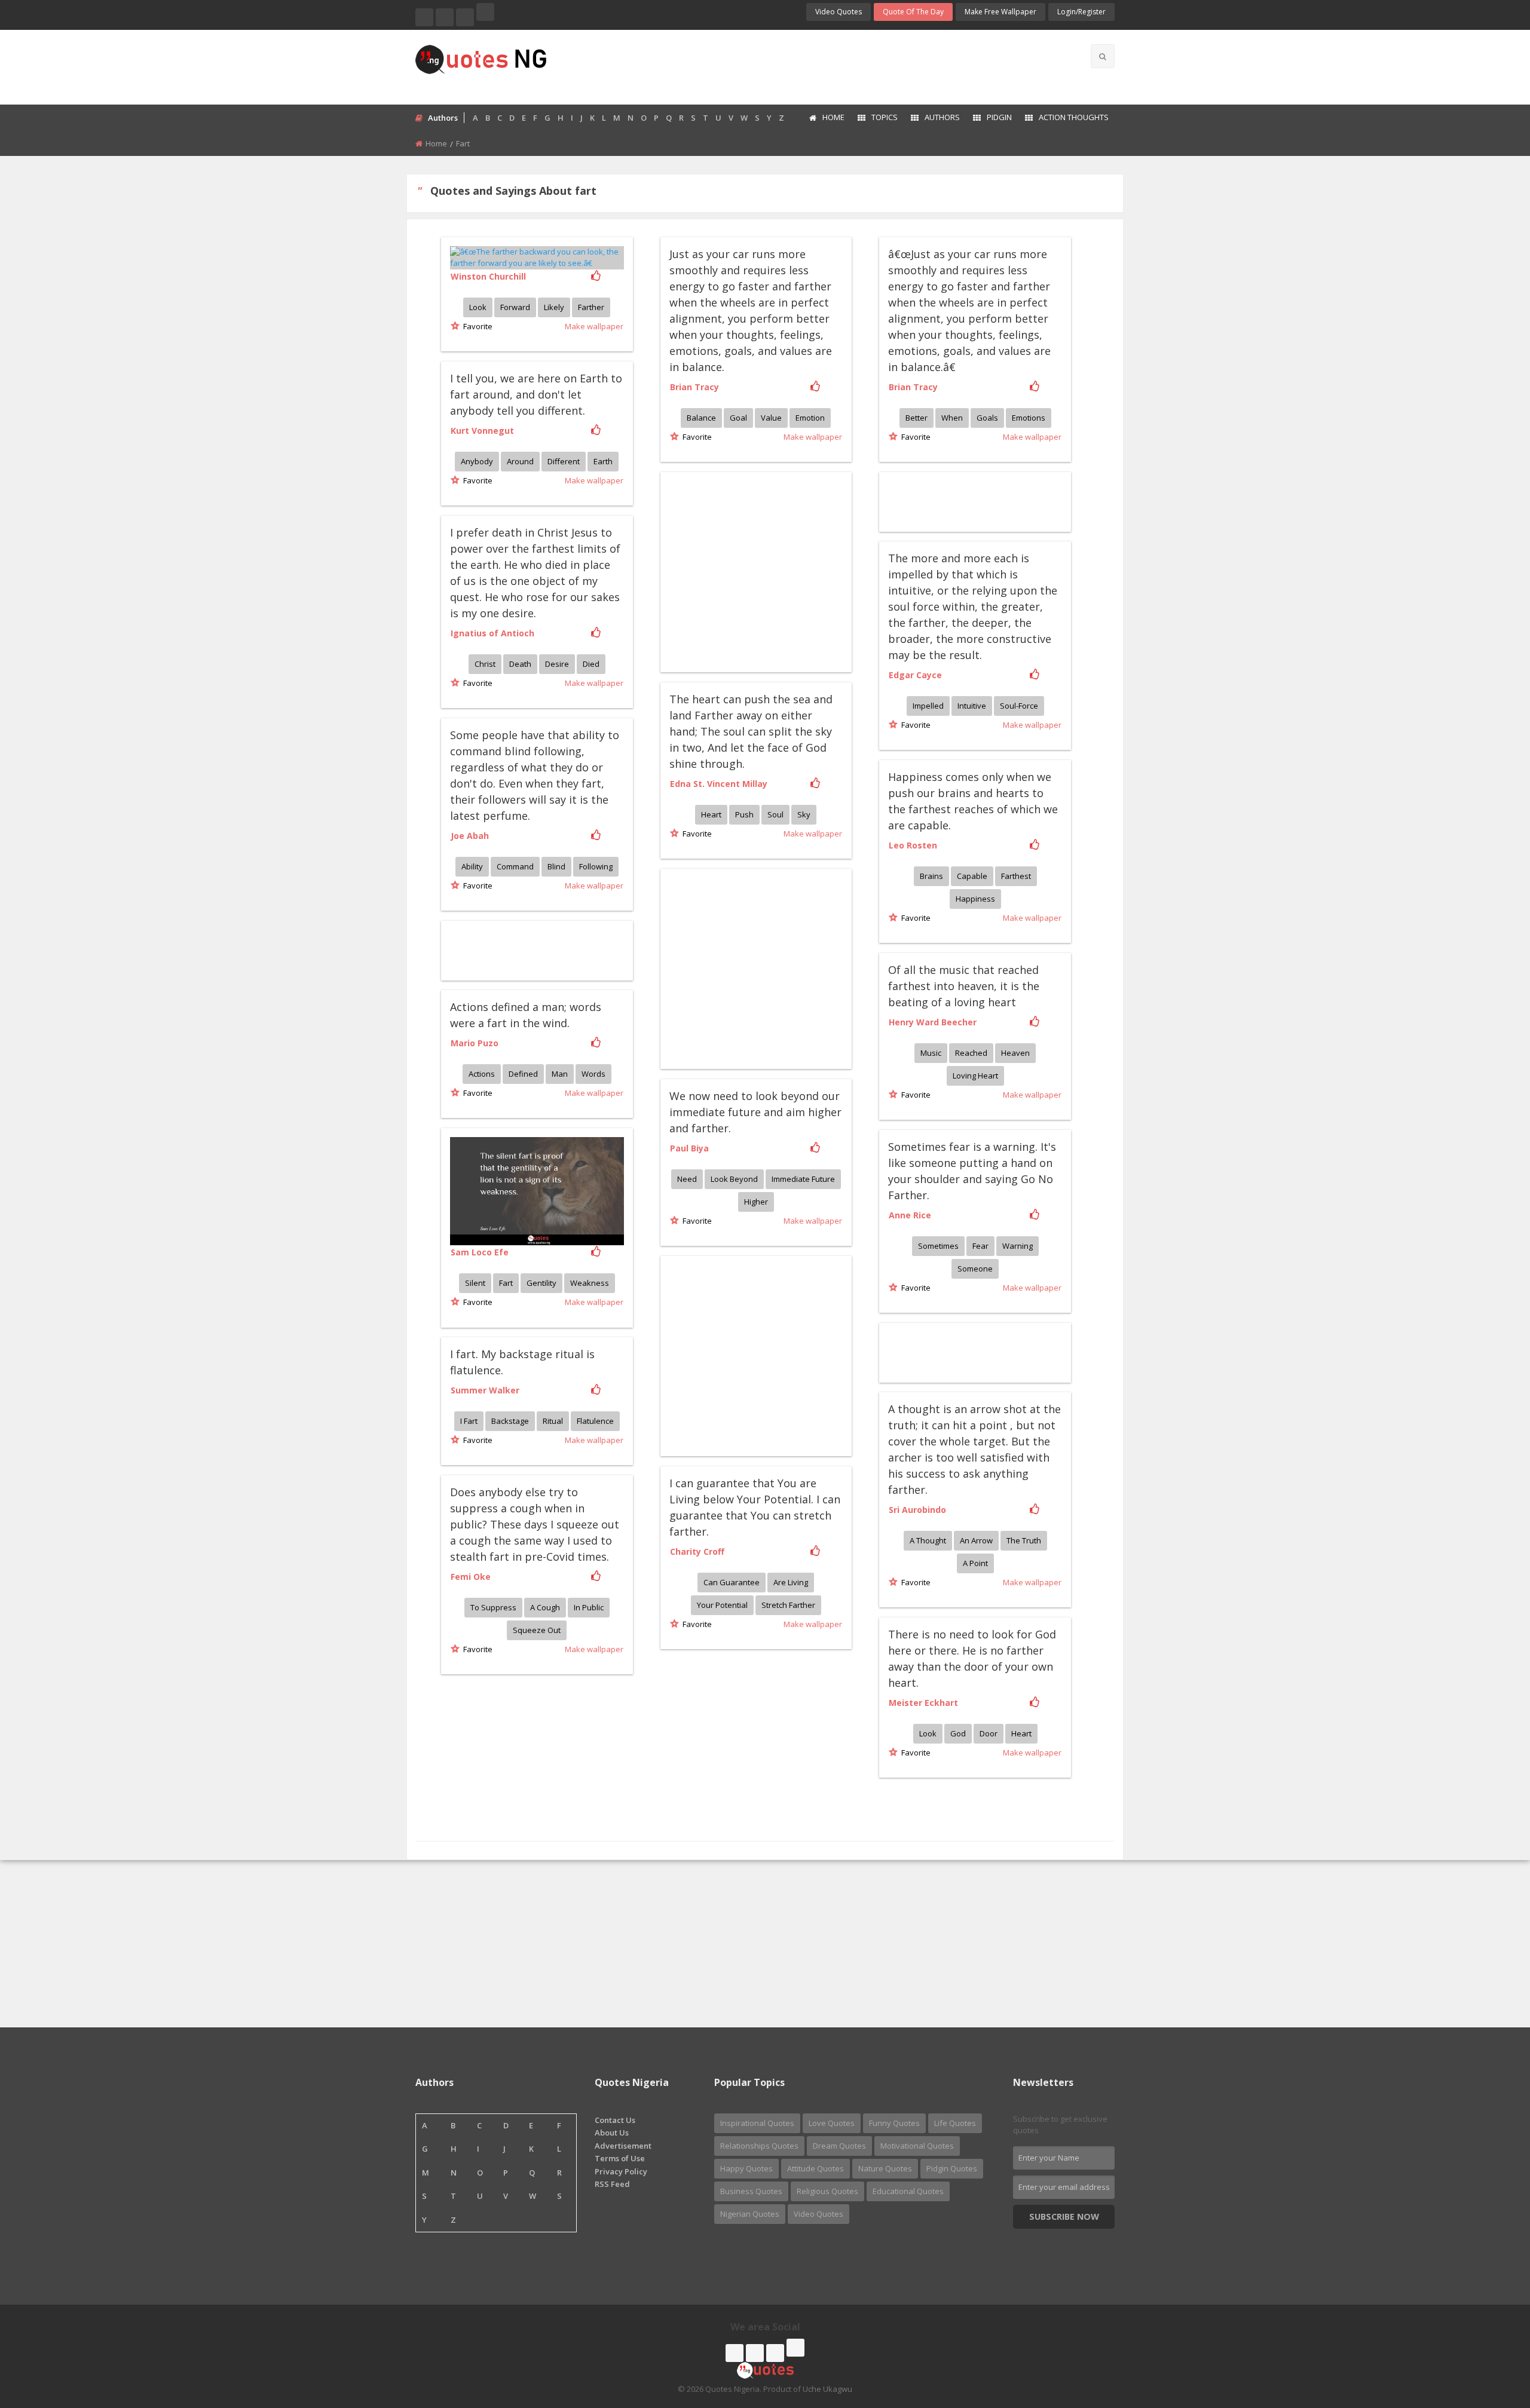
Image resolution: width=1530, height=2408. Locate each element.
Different (564, 461)
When (952, 418)
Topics (885, 117)
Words (593, 1074)
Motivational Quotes (917, 2146)
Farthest (1016, 876)
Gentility (541, 1283)
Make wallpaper (594, 326)
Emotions (1029, 418)
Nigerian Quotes (750, 2214)
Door (989, 1733)
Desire (557, 664)
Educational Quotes (908, 2191)
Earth (603, 461)
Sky (804, 814)
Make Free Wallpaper (1000, 12)
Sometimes (938, 1246)
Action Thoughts (1074, 117)
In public (589, 1607)
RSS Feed (612, 2184)
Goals (987, 418)
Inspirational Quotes (757, 2123)
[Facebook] (424, 17)
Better (917, 418)
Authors (942, 117)
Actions (482, 1074)
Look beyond (734, 1179)
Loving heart (975, 1076)
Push (744, 814)
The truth (1024, 1540)
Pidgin (999, 117)
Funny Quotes (894, 2123)
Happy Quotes (746, 2168)
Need (687, 1179)
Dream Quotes (839, 2146)
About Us (612, 2133)
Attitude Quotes (816, 2168)
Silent (475, 1283)
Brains (931, 876)
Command (515, 866)
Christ (485, 664)
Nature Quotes (885, 2168)
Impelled (928, 706)
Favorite (476, 326)
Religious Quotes (827, 2191)
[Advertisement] (812, 66)
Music (931, 1053)
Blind (556, 866)
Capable (972, 876)
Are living (791, 1582)
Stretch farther (788, 1605)
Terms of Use (620, 2158)
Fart (506, 1283)
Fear (980, 1246)
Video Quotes (839, 12)
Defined (523, 1074)
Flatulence (595, 1421)
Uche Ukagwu (827, 2389)
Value (771, 418)
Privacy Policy (621, 2171)
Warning (1018, 1246)
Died (591, 664)
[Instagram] (465, 17)
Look (478, 307)
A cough (545, 1607)
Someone (975, 1269)
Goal (738, 418)
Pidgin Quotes (952, 2168)
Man (560, 1074)
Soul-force (1019, 706)
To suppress (493, 1607)
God (958, 1733)
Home (833, 117)
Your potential (722, 1605)
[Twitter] (445, 17)
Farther (591, 307)
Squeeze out (537, 1630)
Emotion (810, 418)
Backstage (510, 1421)
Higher (756, 1202)
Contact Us (615, 2120)
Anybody (477, 461)
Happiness (975, 899)
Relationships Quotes (759, 2146)
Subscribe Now (1064, 2216)
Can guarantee (732, 1582)
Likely (554, 307)
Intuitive (972, 706)
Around (520, 461)
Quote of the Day (913, 12)
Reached (971, 1053)
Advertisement (623, 2146)
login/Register (1081, 12)
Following (596, 866)
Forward (515, 307)
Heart (711, 814)
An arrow (976, 1540)
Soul (775, 814)
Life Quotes (955, 2123)
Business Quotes (751, 2191)
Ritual (553, 1421)
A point (975, 1563)
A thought (928, 1540)
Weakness (590, 1283)
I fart (469, 1421)
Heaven (1015, 1053)
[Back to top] (1491, 2333)
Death (520, 664)
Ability (472, 866)
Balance (701, 418)
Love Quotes (832, 2123)
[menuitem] (826, 118)
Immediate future (803, 1179)
